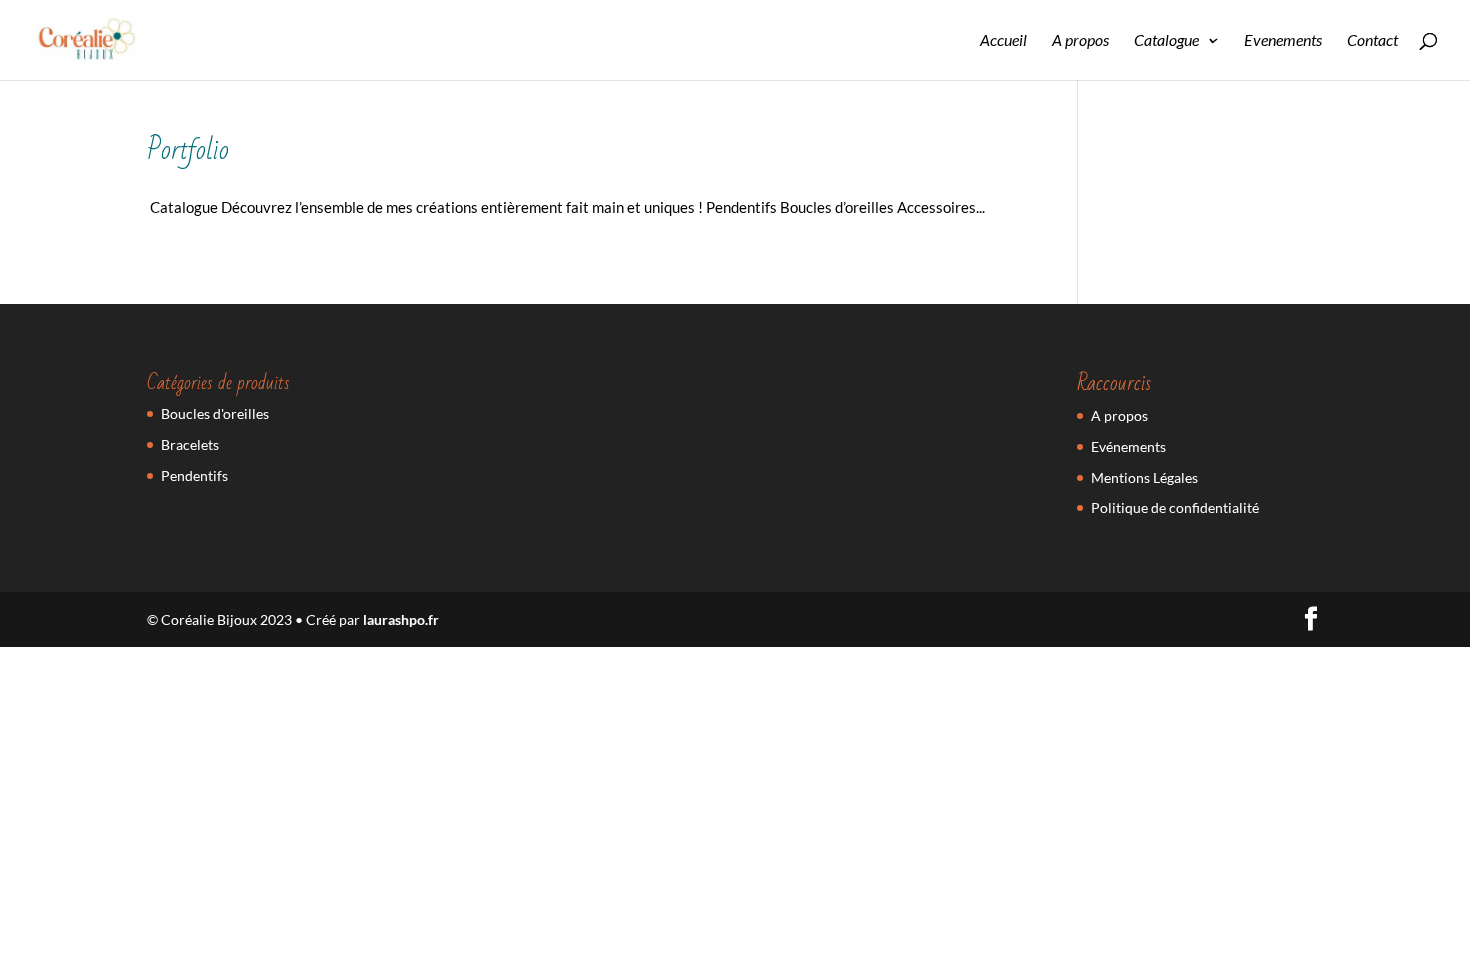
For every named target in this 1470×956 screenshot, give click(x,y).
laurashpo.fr (401, 619)
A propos (1080, 41)
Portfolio (188, 150)
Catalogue (1166, 41)
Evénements (1128, 446)
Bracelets (190, 444)
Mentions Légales (1144, 477)
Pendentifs (194, 475)
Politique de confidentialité (1175, 507)
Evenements (1283, 41)
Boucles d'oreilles (215, 413)
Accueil (1003, 41)
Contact (1372, 41)
